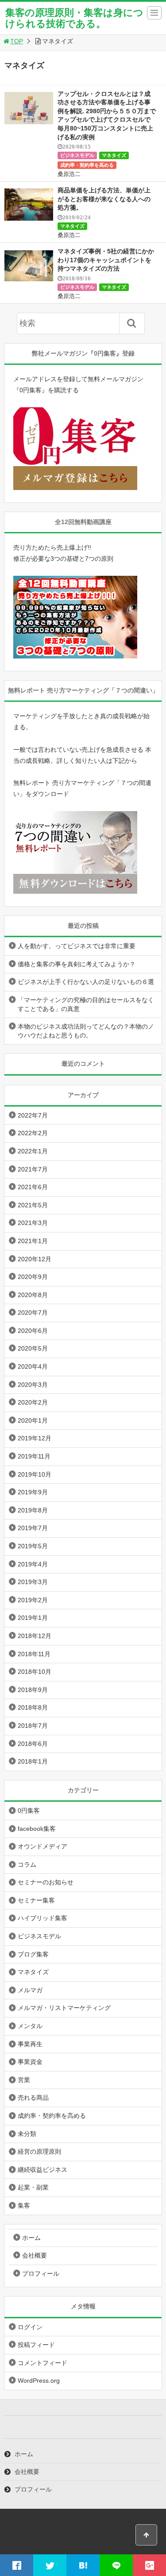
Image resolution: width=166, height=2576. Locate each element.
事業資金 (30, 2062)
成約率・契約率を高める (87, 165)
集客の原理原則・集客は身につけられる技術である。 (74, 18)
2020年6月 (33, 1331)
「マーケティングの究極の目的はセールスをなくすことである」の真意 (86, 1004)
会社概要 (35, 2255)
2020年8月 (33, 1295)
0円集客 (29, 1810)
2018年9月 (33, 1690)
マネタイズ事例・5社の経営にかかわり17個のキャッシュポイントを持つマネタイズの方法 (106, 260)
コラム (27, 1864)
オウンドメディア (42, 1846)
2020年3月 (33, 1385)
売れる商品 (33, 2098)
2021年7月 (33, 1169)
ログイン (30, 2327)
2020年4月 (33, 1366)
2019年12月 (35, 1438)
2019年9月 (33, 1492)
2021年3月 (33, 1223)
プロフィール (41, 2274)
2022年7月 (33, 1115)
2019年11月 (34, 1456)
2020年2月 (33, 1402)
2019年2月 (33, 1600)
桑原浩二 (69, 174)
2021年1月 (33, 1241)
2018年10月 (35, 1672)
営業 (24, 2080)
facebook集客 (37, 1829)
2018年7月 (33, 1726)
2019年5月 (33, 1546)
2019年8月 (33, 1510)
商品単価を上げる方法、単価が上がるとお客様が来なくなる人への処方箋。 (104, 199)
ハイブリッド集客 (42, 1918)
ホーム (31, 2238)
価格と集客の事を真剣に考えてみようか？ (77, 964)
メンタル (30, 2026)
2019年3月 (33, 1582)
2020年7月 (33, 1313)
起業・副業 (33, 2187)
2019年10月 (35, 1474)
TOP (17, 41)
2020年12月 (35, 1259)
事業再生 (30, 2044)
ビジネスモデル (77, 155)
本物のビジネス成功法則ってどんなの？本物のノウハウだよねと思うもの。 (86, 1031)
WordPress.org (39, 2381)
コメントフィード (42, 2363)
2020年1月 (33, 1420)
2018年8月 (33, 1707)
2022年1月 (33, 1151)
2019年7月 (33, 1528)
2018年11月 (34, 1654)
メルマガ (30, 1990)
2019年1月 (33, 1618)
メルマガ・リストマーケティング (64, 2008)
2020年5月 (33, 1348)
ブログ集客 (33, 1954)
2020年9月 (33, 1277)
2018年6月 (33, 1744)
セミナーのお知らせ (46, 1882)
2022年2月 (33, 1133)
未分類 (27, 2134)
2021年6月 (33, 1187)
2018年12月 (35, 1636)
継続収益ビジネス (42, 2170)
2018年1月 (33, 1761)
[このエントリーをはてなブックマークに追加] (83, 2565)
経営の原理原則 (39, 2151)
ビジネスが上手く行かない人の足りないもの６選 (86, 982)
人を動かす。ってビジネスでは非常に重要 (77, 946)
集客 (24, 2205)
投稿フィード (36, 2345)
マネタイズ (114, 155)
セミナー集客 (36, 1900)
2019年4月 (33, 1564)
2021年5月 (33, 1205)
